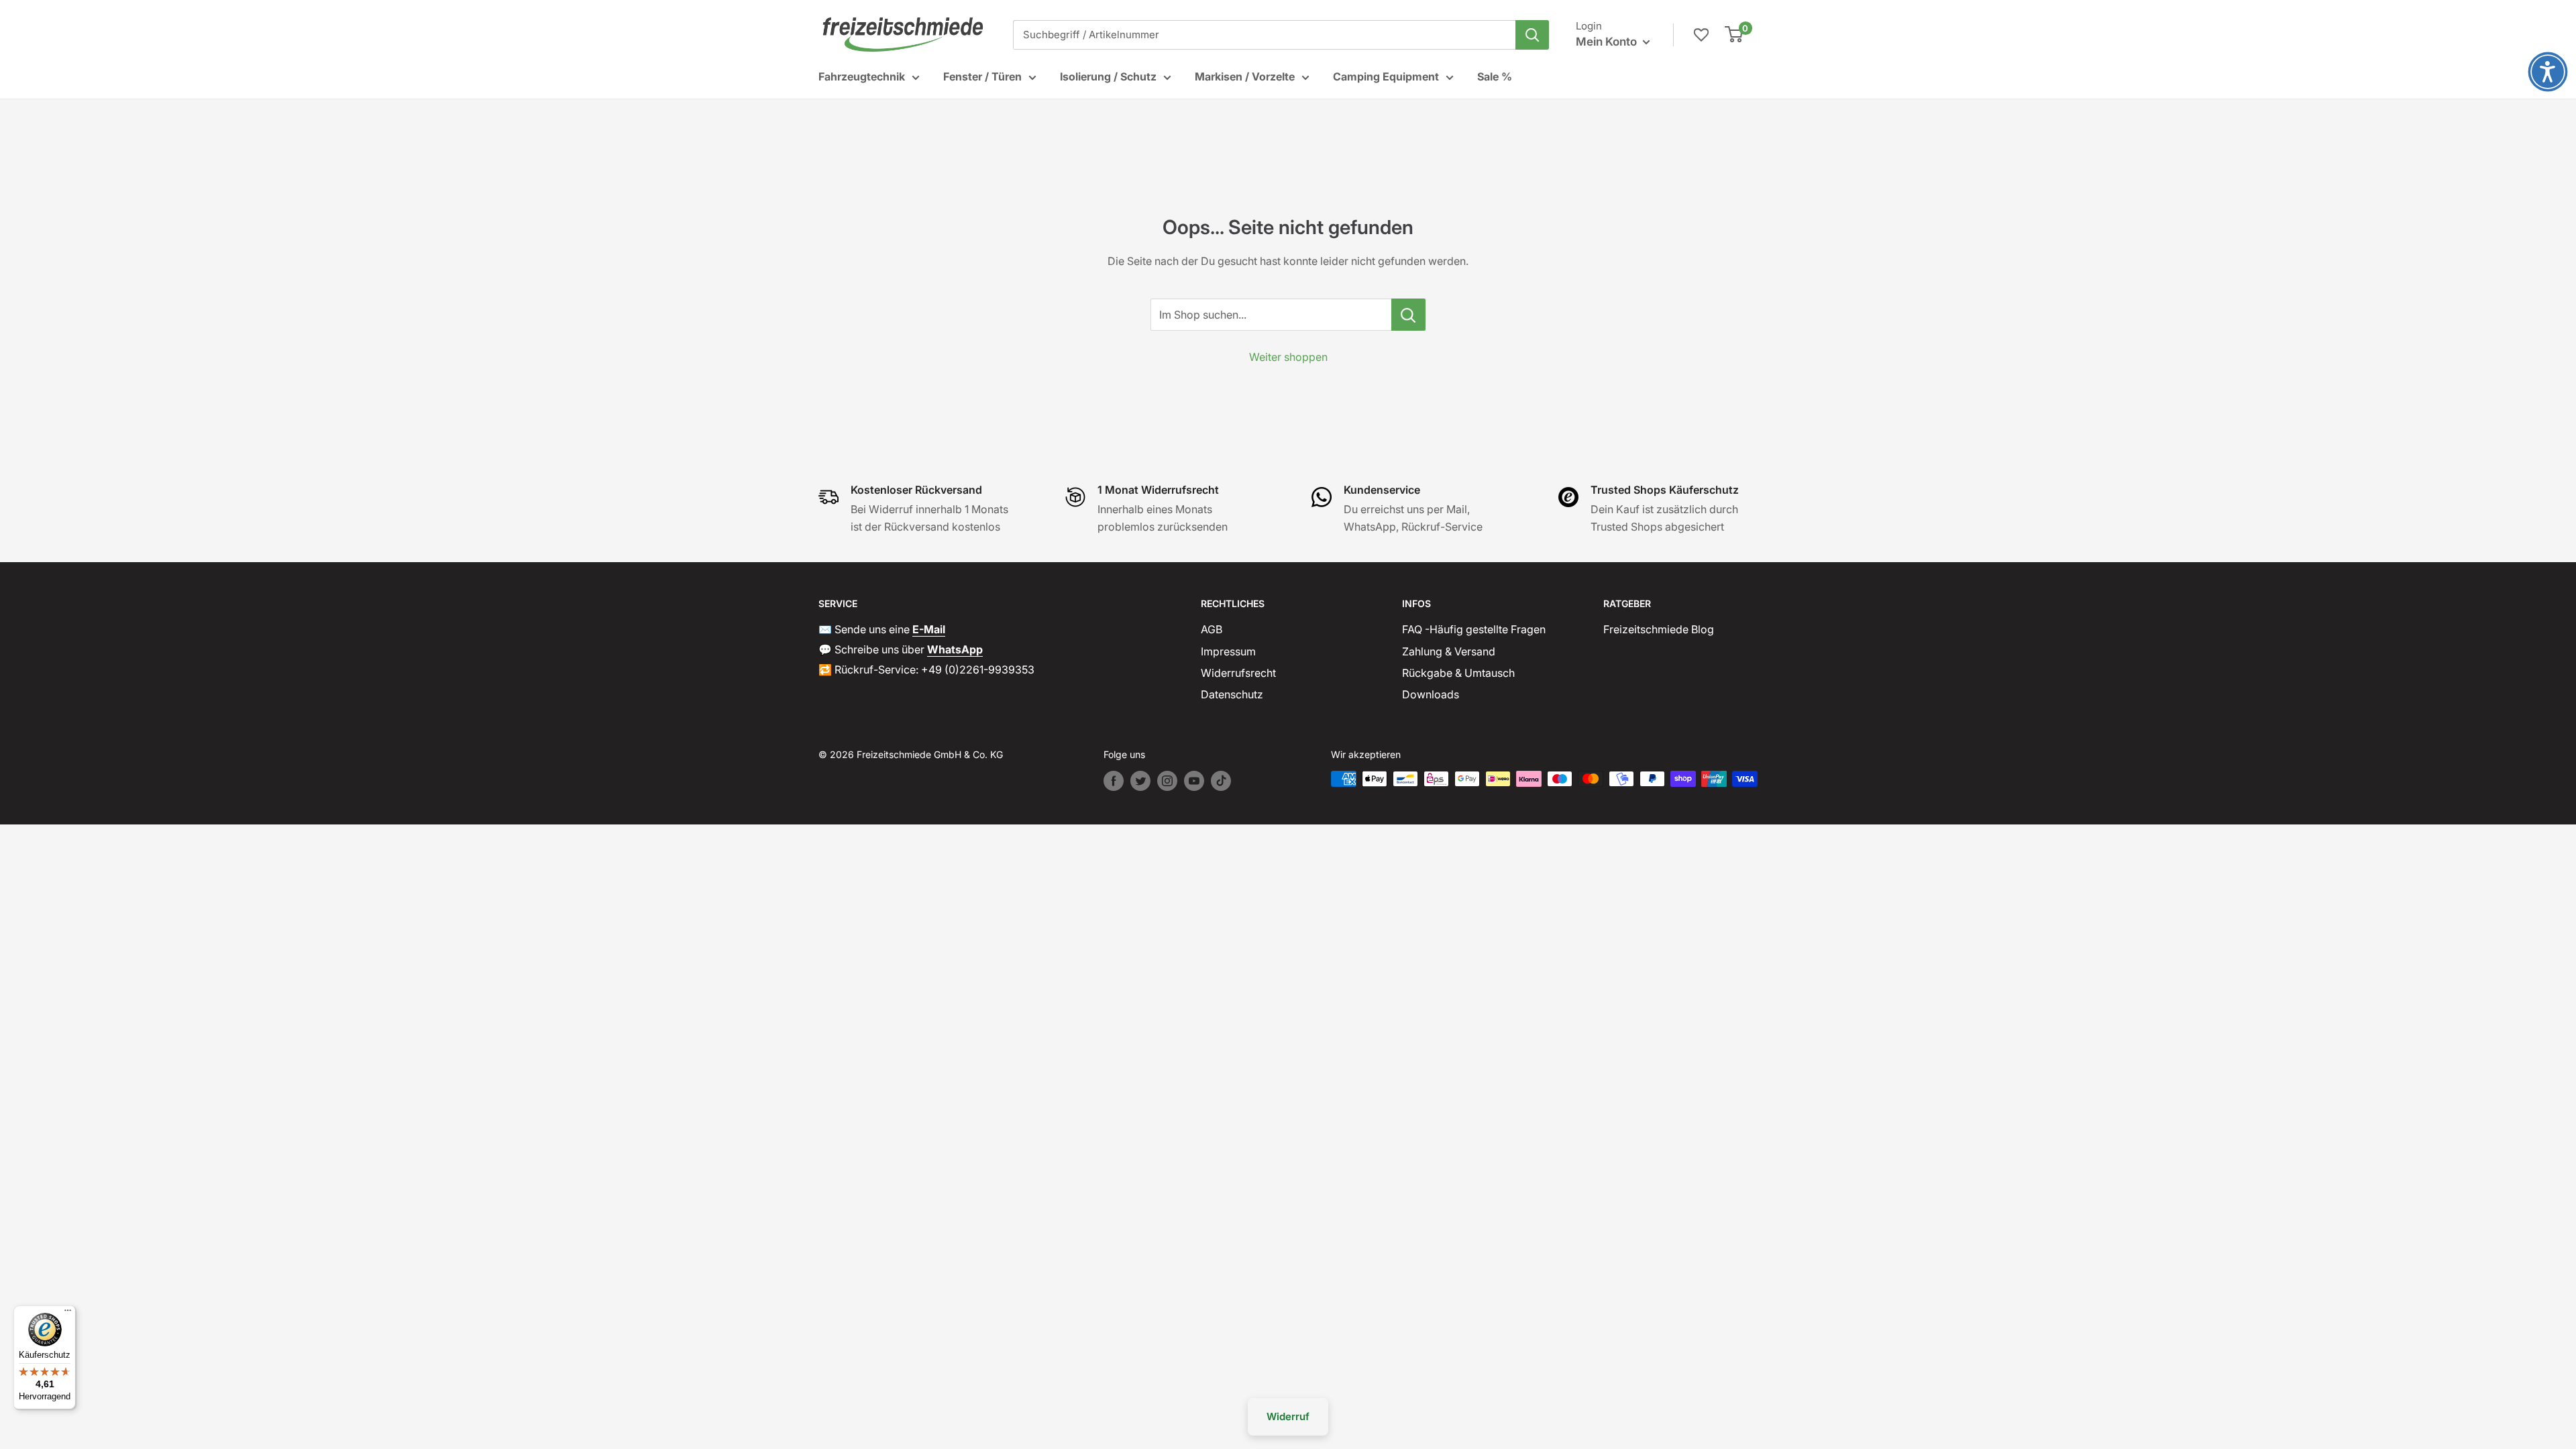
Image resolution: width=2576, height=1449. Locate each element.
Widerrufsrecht (1238, 673)
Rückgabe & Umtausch (1458, 673)
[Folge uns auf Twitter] (1140, 781)
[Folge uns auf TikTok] (1221, 781)
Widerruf (1288, 1416)
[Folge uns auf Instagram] (1167, 781)
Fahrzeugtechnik (862, 76)
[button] (2548, 72)
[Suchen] (1532, 35)
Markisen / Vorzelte (1245, 76)
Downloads (1431, 694)
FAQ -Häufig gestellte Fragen (1474, 629)
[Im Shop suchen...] (1408, 315)
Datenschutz (1232, 694)
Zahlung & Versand (1449, 651)
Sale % (1495, 76)
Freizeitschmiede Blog (1659, 629)
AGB (1212, 629)
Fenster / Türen (982, 76)
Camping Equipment (1386, 76)
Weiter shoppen (1288, 357)
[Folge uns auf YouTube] (1194, 781)
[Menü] (68, 1313)
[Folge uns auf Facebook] (1114, 781)
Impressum (1228, 651)
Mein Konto (1608, 42)
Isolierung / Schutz (1108, 76)
